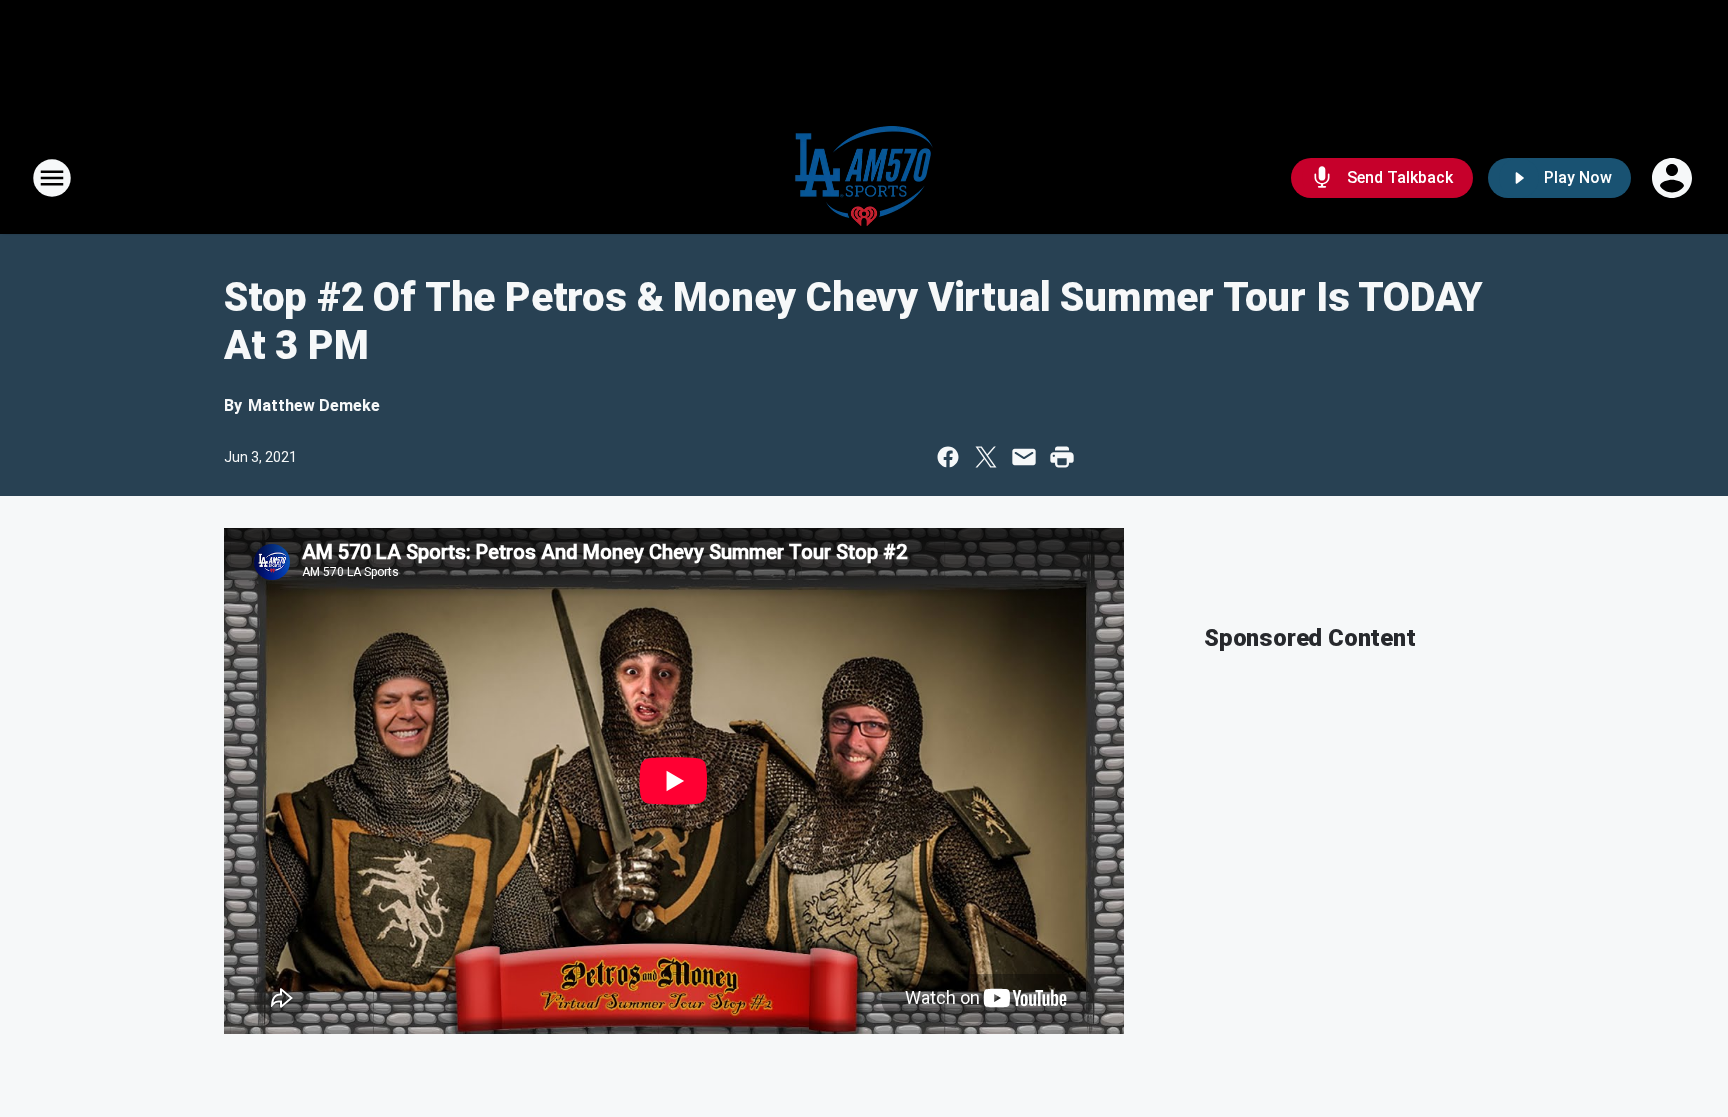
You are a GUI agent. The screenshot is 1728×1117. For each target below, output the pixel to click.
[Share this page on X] (986, 457)
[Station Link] (864, 178)
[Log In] (1674, 178)
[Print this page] (1062, 457)
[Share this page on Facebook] (948, 457)
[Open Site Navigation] (52, 178)
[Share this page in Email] (1024, 457)
